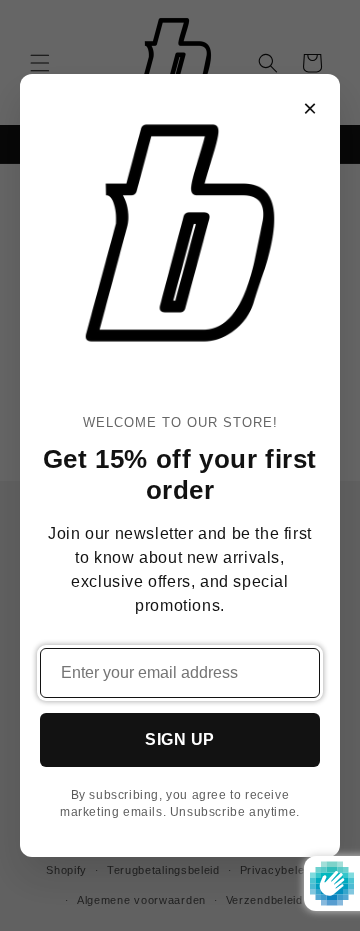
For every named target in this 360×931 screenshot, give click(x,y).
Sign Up (180, 739)
